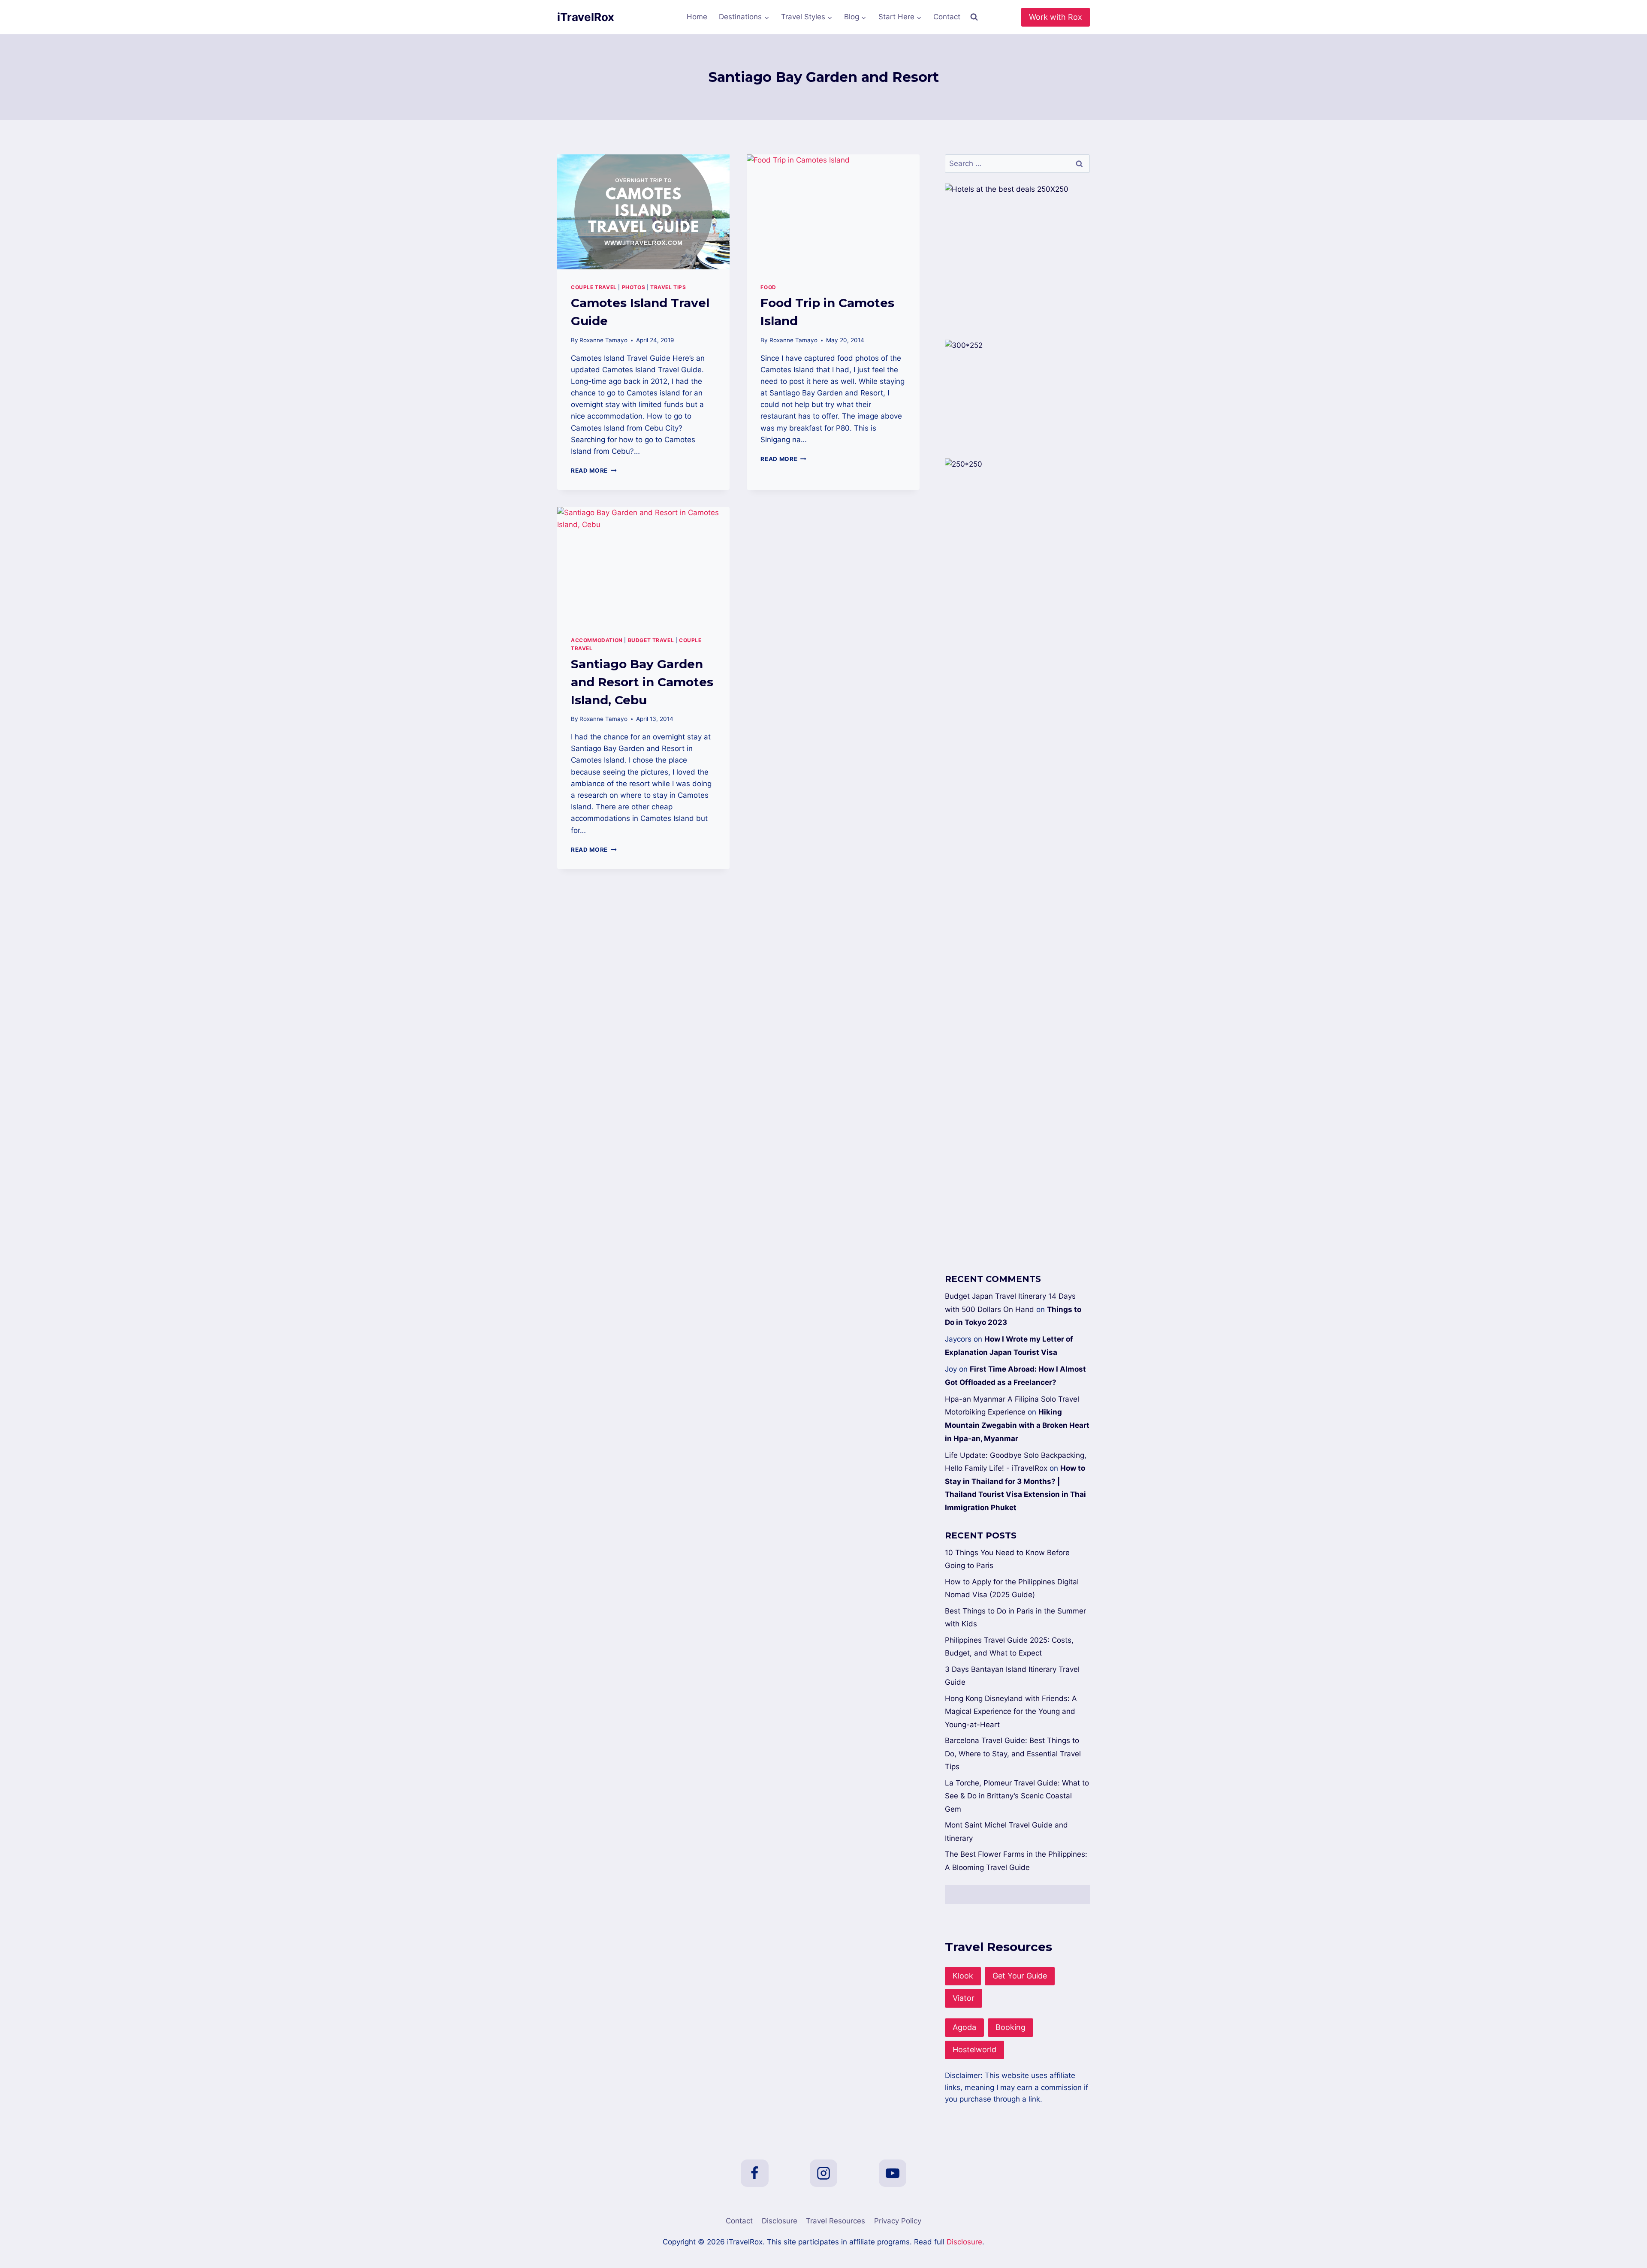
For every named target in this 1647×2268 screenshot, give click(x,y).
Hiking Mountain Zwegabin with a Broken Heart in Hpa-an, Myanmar (1017, 1425)
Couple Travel (594, 287)
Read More (594, 470)
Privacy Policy (898, 2221)
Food (768, 287)
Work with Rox (1056, 17)
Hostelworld (974, 2049)
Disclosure (780, 2221)
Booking (1011, 2027)
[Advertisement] (1017, 919)
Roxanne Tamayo (603, 340)
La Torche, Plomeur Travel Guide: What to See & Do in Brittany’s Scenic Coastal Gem (1017, 1796)
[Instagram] (823, 2173)
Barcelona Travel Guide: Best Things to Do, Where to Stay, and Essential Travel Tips (1013, 1754)
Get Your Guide (1020, 1976)
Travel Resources (836, 2221)
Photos (634, 287)
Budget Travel (651, 640)
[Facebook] (754, 2173)
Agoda (964, 2027)
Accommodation (597, 640)
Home (697, 17)
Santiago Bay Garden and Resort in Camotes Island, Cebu (642, 682)
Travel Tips (668, 287)
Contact (947, 17)
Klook (963, 1976)
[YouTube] (893, 2173)
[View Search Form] (974, 17)
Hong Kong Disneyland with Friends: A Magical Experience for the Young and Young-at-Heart (1011, 1712)
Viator (964, 1998)
